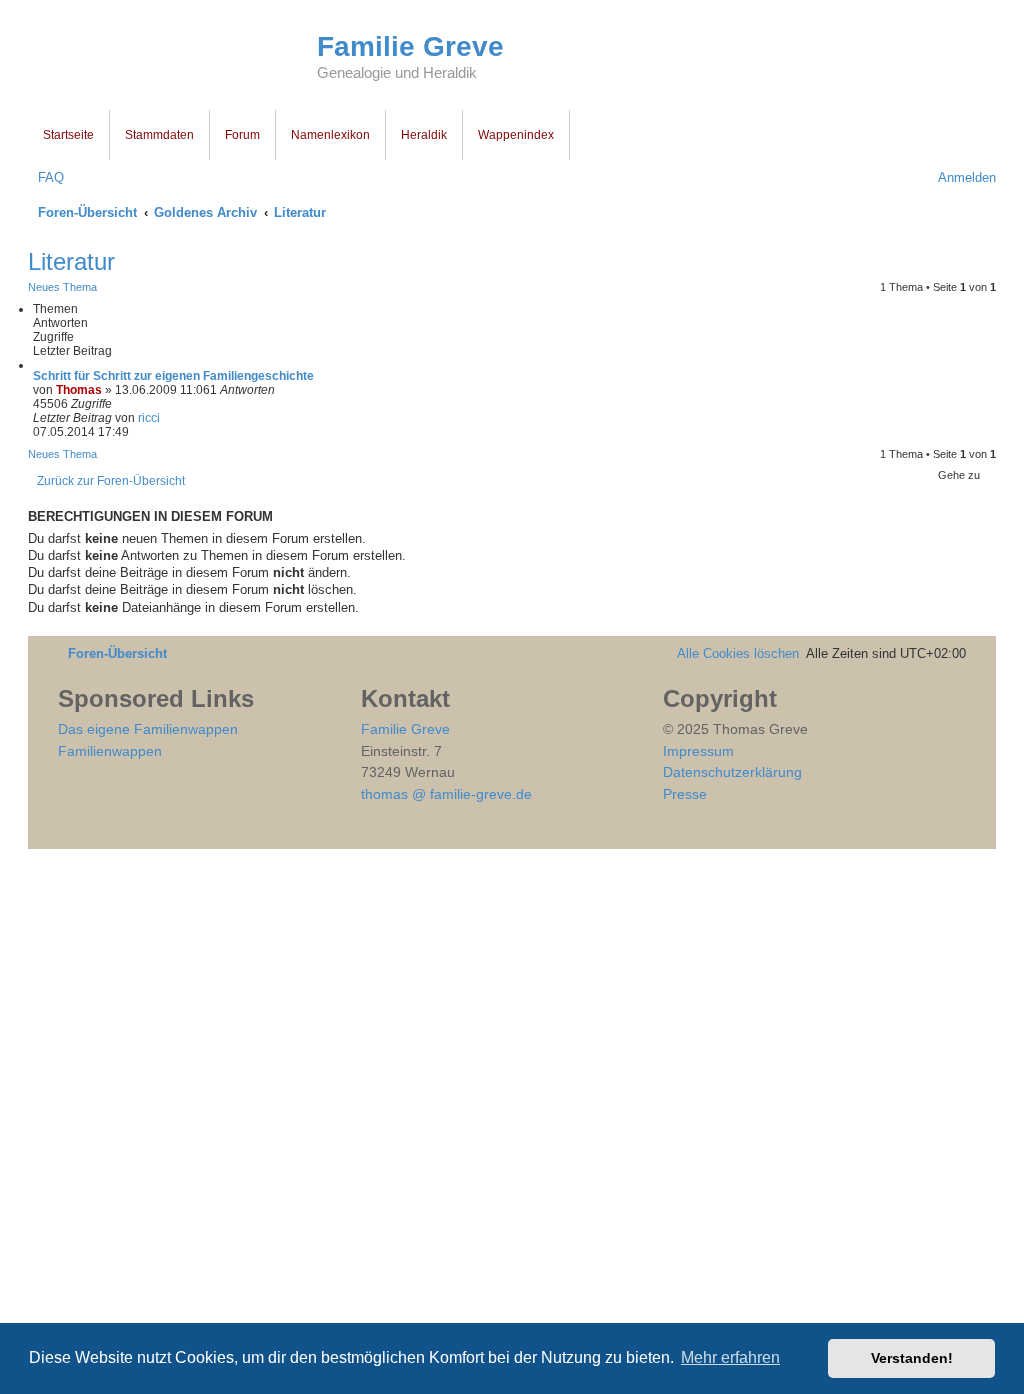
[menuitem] (46, 177)
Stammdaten (159, 135)
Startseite (68, 135)
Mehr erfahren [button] (730, 1357)
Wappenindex (516, 135)
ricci (149, 418)
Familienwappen (110, 751)
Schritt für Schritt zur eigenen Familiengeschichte (173, 376)
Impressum (698, 751)
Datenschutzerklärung (732, 772)
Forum (242, 135)
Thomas (79, 390)
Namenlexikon (330, 135)
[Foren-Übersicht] (172, 58)
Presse (685, 794)
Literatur (71, 261)
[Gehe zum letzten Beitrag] (167, 418)
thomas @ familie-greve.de (446, 794)
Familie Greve (410, 46)
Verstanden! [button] (912, 1358)
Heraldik (424, 135)
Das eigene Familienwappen (148, 729)
